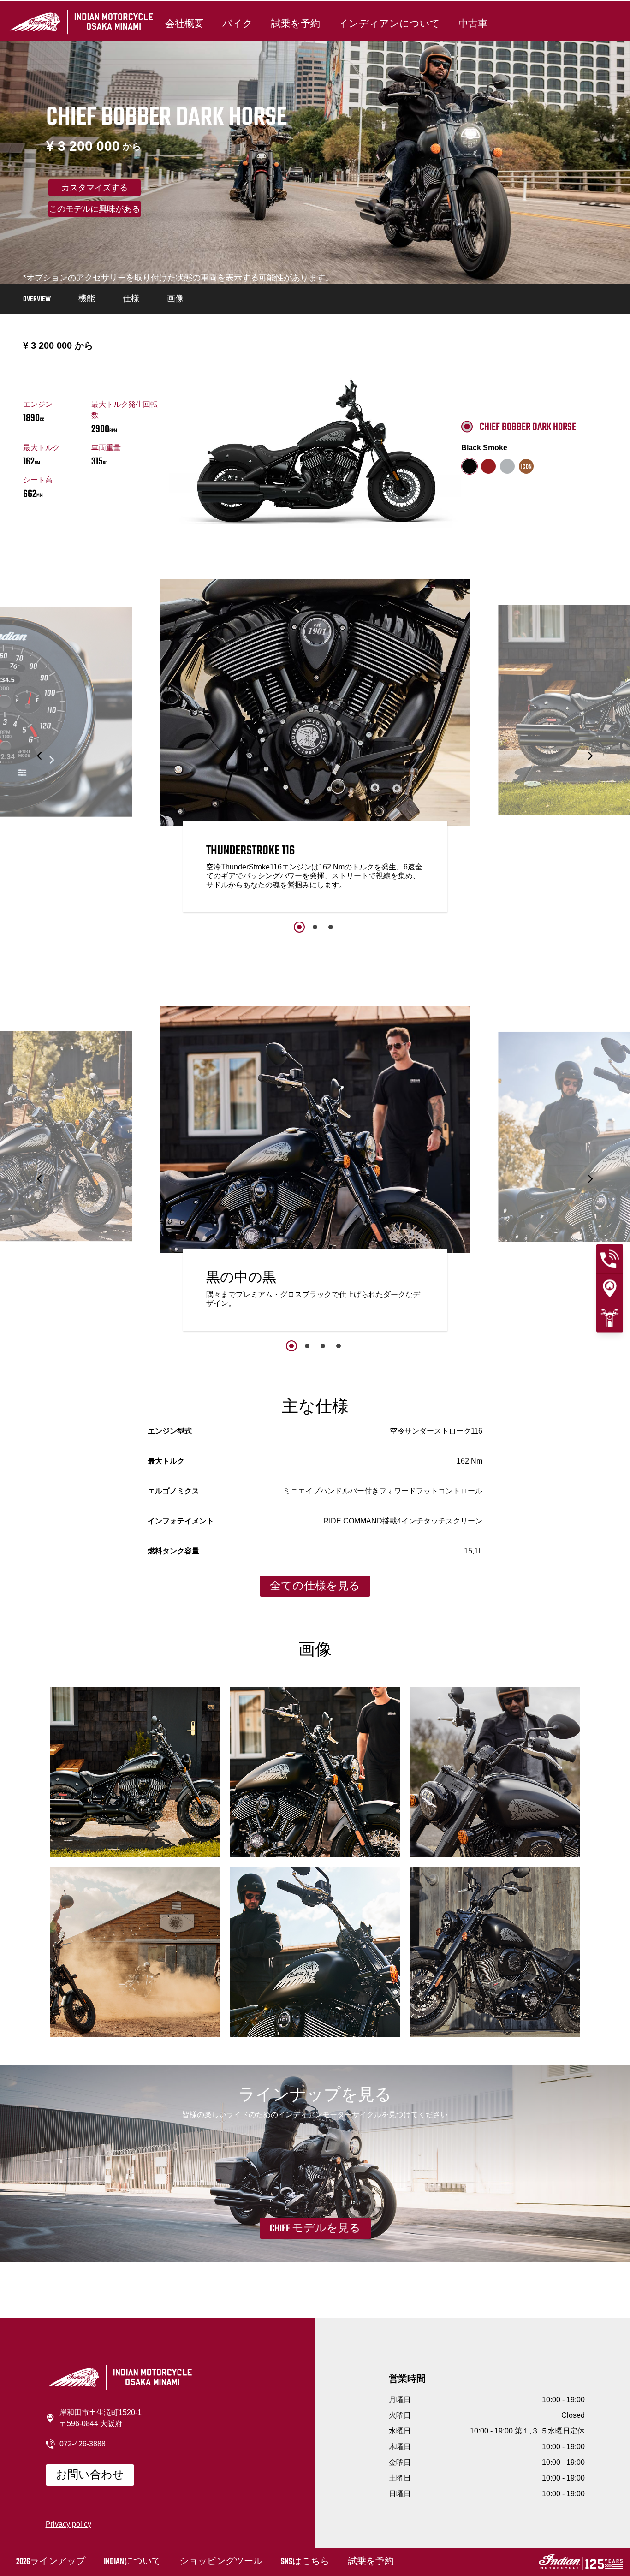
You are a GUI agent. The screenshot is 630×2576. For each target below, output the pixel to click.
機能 (87, 299)
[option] (315, 748)
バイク (238, 24)
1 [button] (299, 927)
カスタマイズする (95, 189)
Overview (37, 299)
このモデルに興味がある (95, 210)
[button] (40, 756)
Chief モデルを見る (315, 2229)
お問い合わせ (90, 2475)
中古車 (473, 24)
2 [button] (315, 927)
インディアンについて (389, 24)
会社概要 (184, 24)
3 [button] (331, 927)
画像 (175, 299)
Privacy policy (68, 2524)
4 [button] (339, 1346)
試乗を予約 (296, 24)
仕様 (131, 299)
